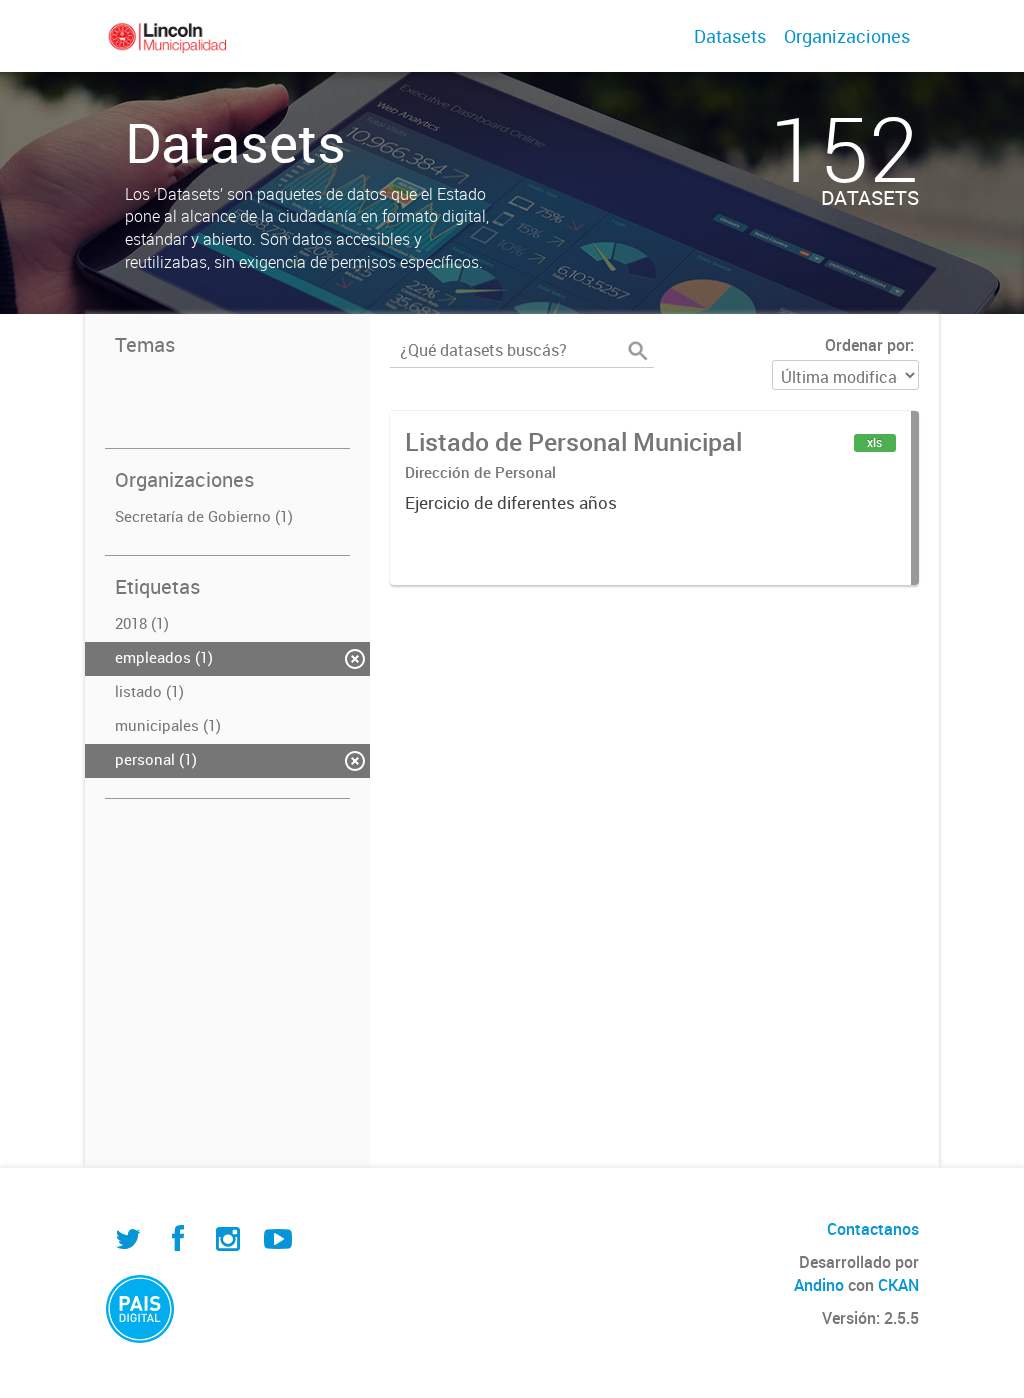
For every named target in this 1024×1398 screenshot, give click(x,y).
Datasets (730, 36)
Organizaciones (847, 36)
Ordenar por (867, 345)
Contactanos (873, 1229)
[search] (638, 351)
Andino (819, 1285)
